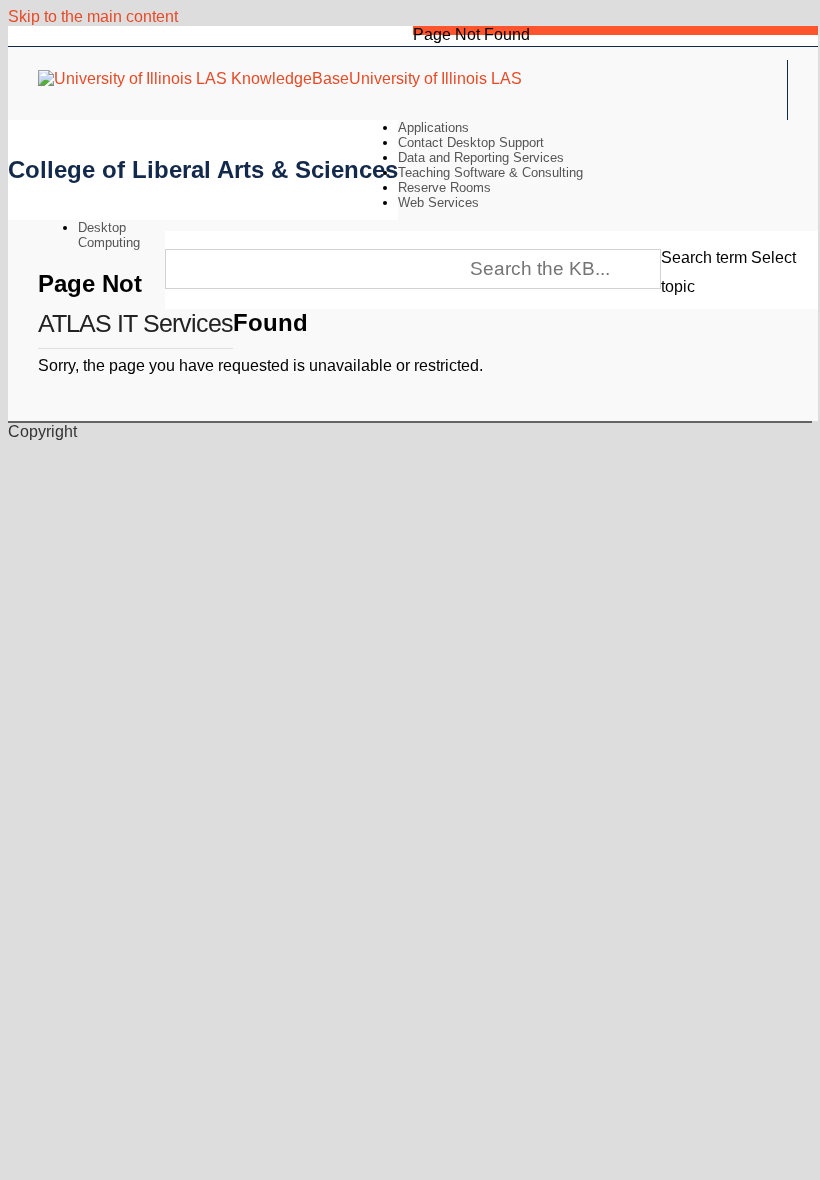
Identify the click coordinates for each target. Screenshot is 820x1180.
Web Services (438, 202)
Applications (433, 127)
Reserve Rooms (444, 187)
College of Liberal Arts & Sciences (203, 169)
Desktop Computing (109, 235)
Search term (704, 257)
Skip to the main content (93, 16)
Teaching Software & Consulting (490, 172)
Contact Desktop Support (471, 142)
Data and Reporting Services (481, 157)
